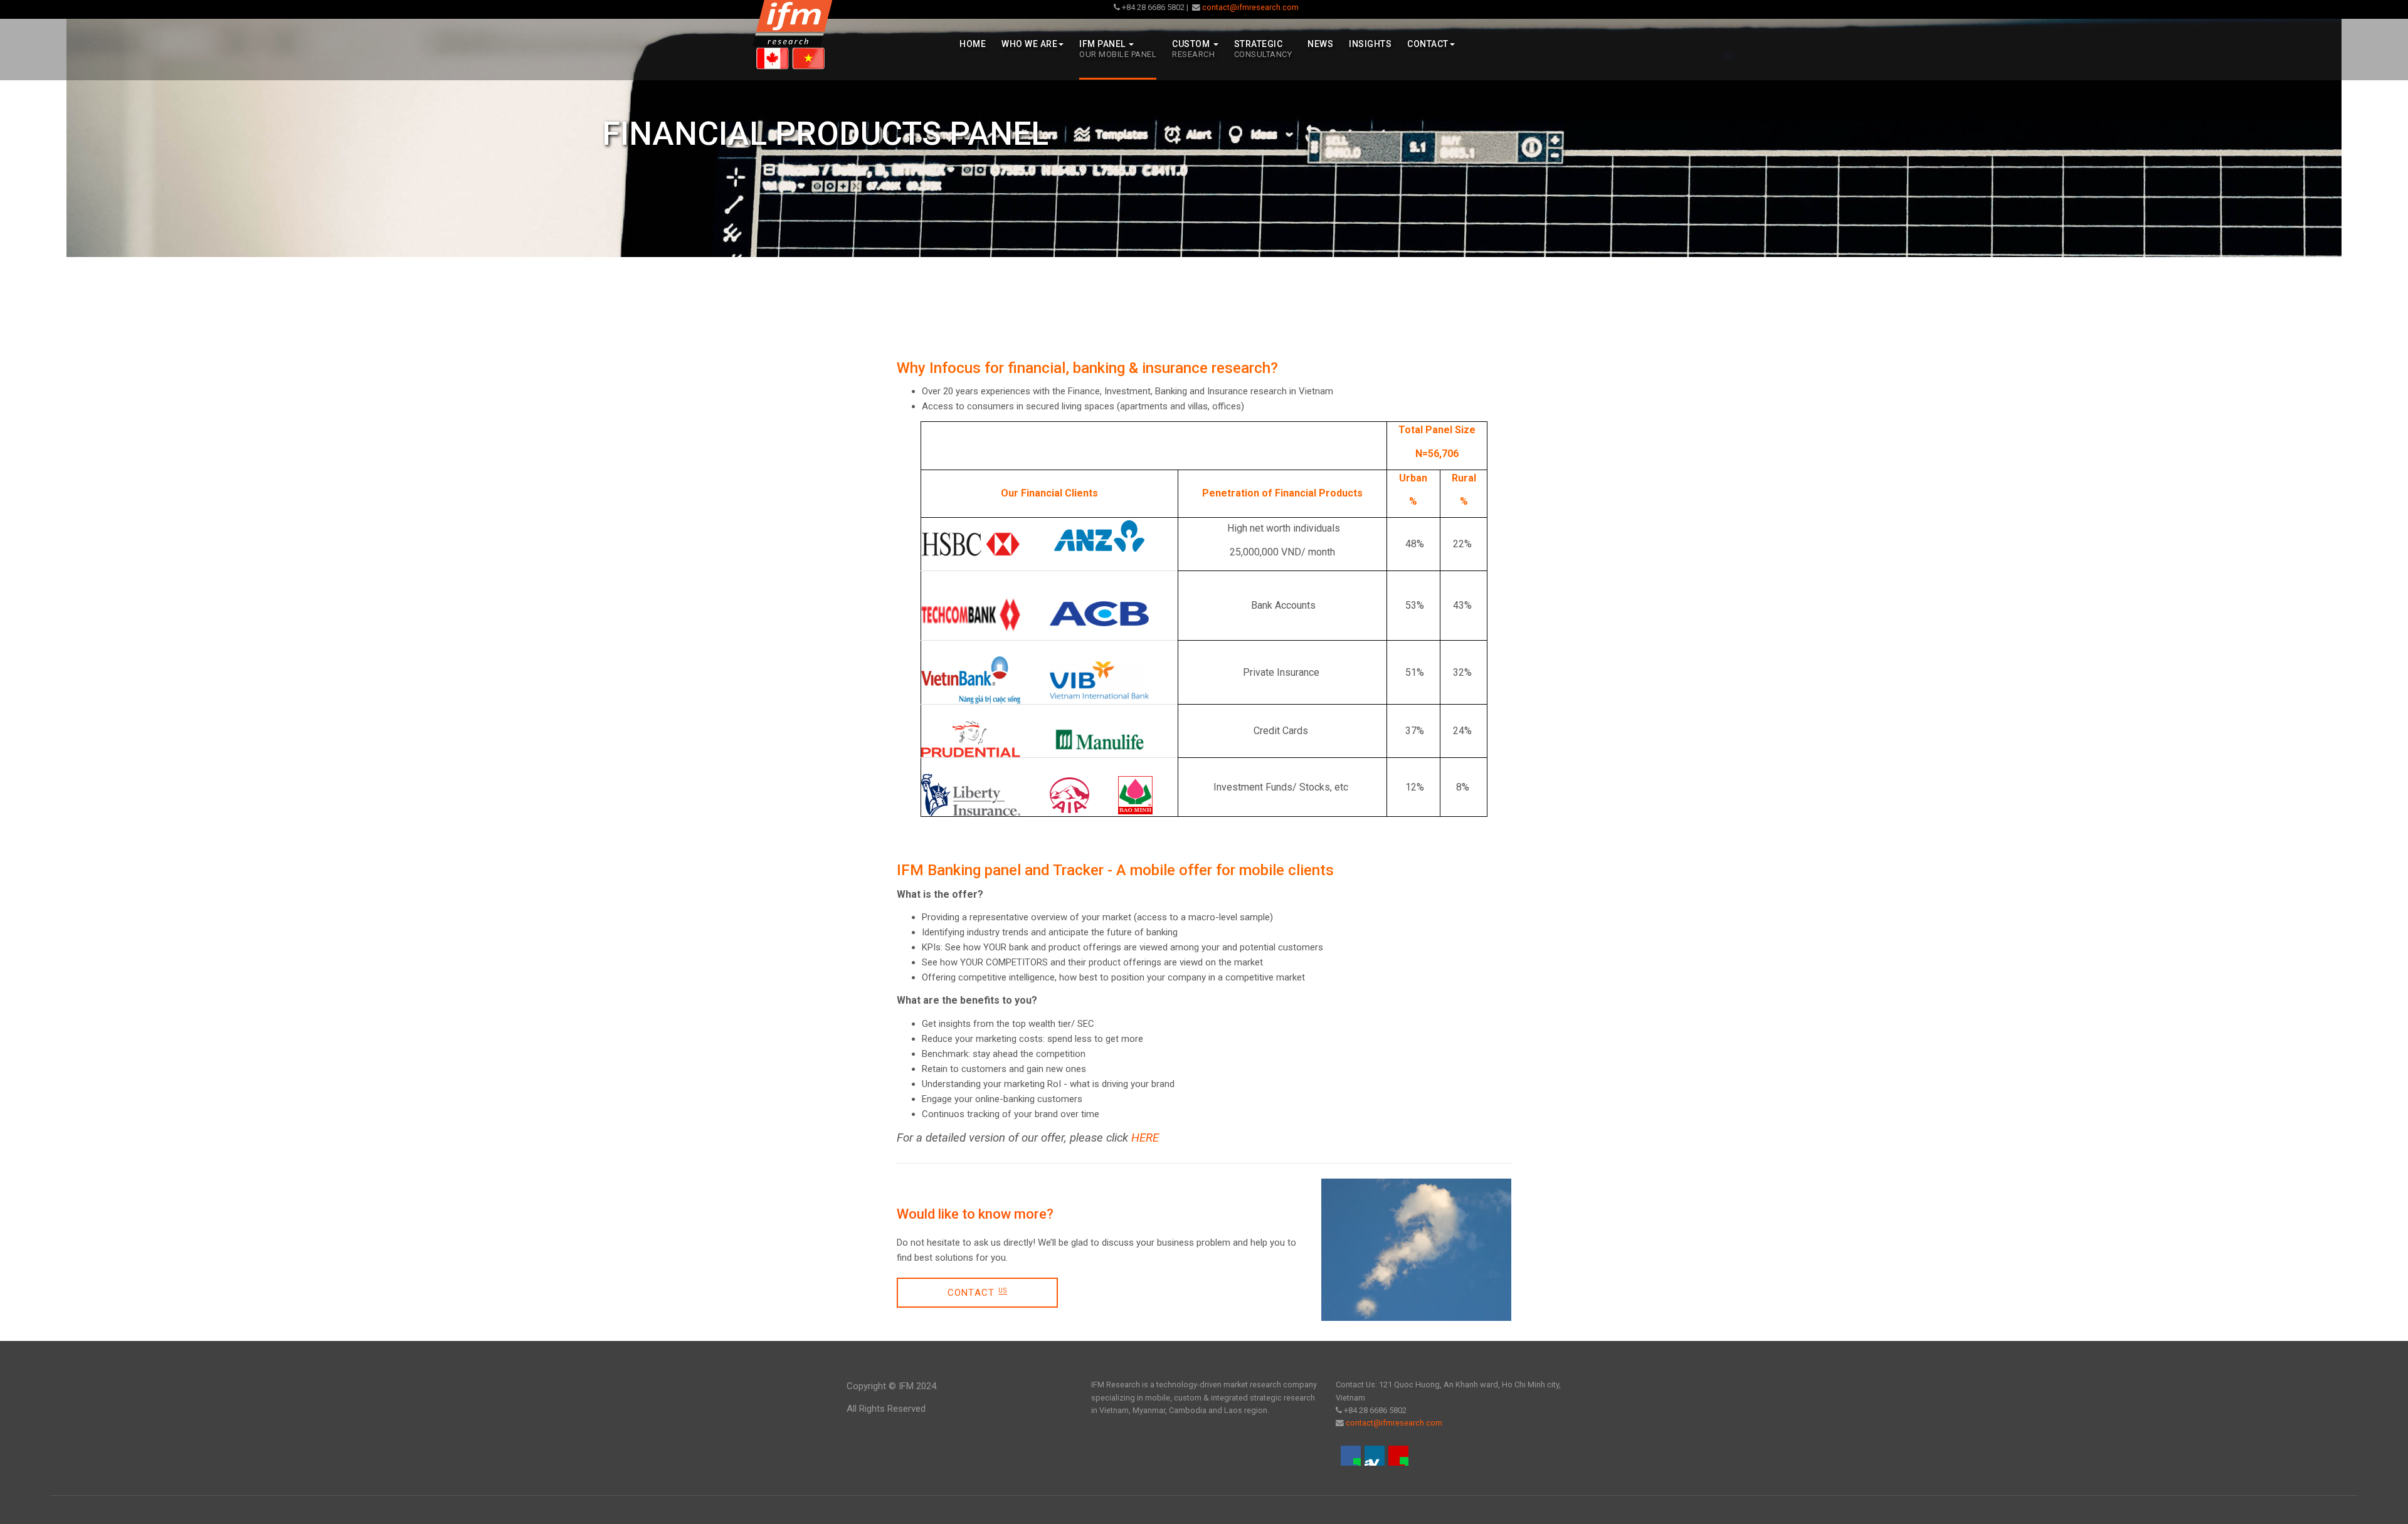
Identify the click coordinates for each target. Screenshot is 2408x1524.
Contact (1428, 44)
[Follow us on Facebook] (1351, 1456)
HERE (1145, 1138)
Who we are (1029, 44)
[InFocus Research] (792, 35)
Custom (1193, 49)
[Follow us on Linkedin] (1375, 1456)
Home (973, 44)
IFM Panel (1118, 49)
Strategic (1263, 49)
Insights (1370, 44)
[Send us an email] (1398, 1456)
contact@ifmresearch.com (1249, 7)
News (1320, 44)
